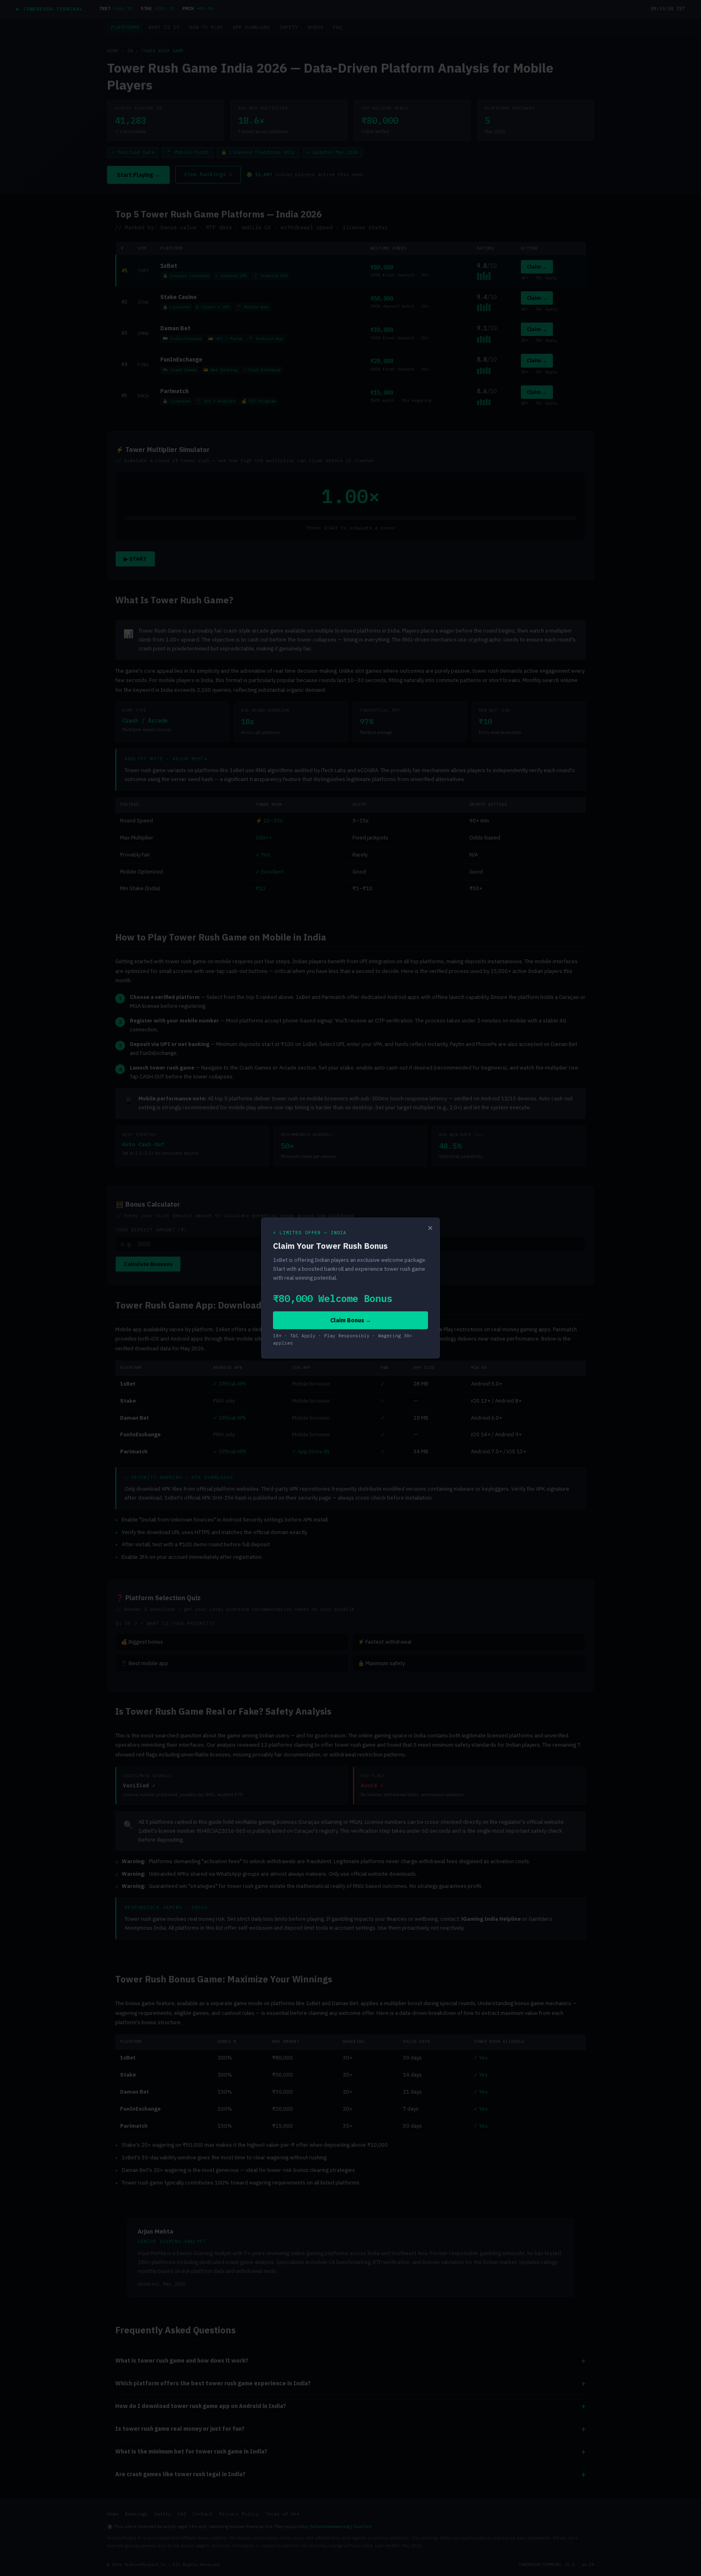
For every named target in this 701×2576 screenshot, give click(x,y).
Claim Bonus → (351, 1320)
